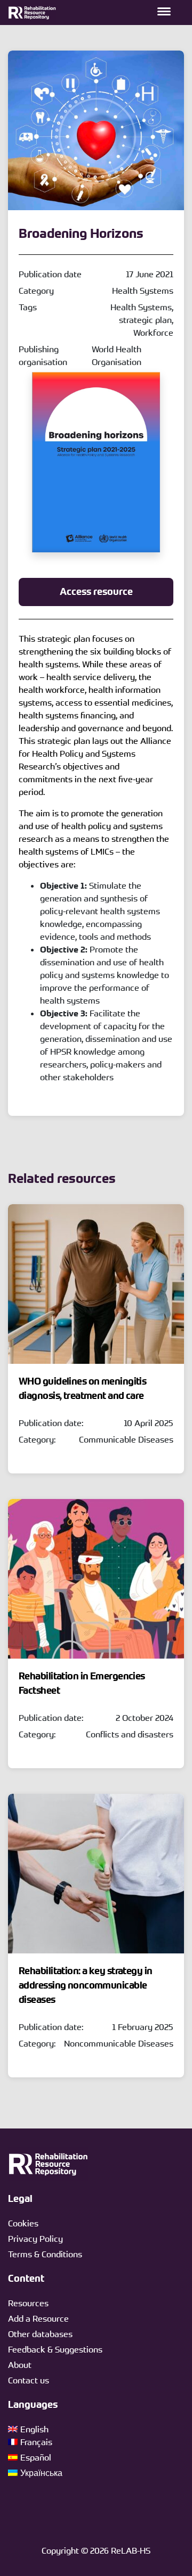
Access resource (96, 592)
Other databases (40, 2334)
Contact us (29, 2380)
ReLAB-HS (131, 2550)
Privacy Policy (35, 2239)
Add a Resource (38, 2318)
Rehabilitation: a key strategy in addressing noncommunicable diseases (86, 1985)
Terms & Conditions (45, 2254)
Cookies (23, 2223)
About (20, 2365)
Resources (28, 2303)
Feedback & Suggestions (55, 2349)
